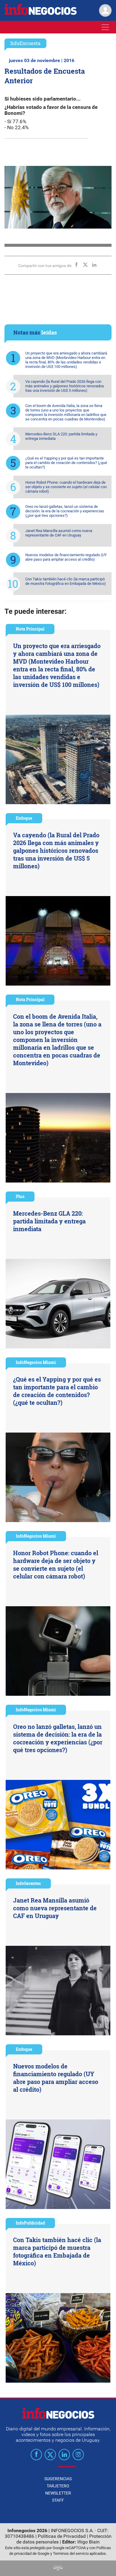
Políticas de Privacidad (62, 2536)
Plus (20, 1196)
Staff (58, 2500)
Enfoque (24, 818)
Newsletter (58, 2493)
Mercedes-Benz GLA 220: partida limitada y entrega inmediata (61, 436)
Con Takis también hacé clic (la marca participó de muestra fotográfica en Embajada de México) (66, 581)
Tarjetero (58, 2486)
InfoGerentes (28, 1883)
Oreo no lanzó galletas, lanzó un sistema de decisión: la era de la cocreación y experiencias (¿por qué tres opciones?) (65, 511)
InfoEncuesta (25, 43)
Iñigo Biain (88, 2542)
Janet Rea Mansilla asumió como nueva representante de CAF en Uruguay (59, 533)
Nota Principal (30, 629)
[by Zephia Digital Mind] (58, 2569)
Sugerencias (58, 2479)
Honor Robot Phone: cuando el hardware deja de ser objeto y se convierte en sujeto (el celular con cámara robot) (66, 487)
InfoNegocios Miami (36, 1362)
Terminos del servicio (71, 2553)
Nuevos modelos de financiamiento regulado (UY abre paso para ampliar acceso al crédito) (66, 557)
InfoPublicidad (30, 2223)
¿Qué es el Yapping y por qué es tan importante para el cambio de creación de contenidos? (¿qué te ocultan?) (66, 463)
